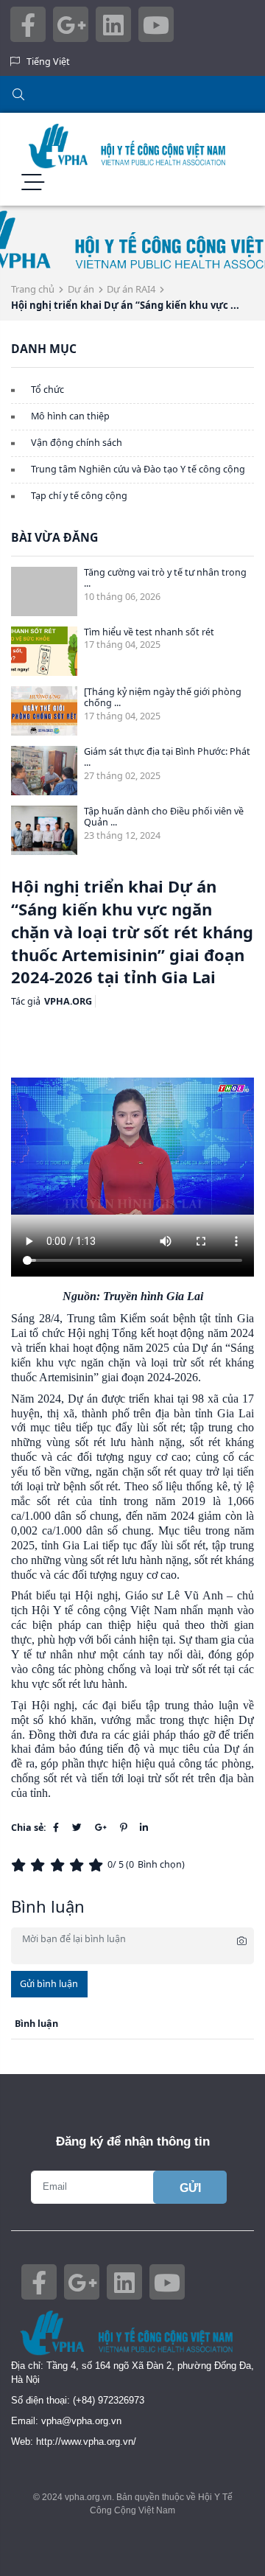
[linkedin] (113, 33)
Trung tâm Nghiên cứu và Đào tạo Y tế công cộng (138, 469)
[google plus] (71, 33)
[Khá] (60, 1865)
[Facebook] (56, 1828)
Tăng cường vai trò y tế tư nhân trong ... (165, 578)
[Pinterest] (123, 1828)
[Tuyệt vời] (98, 1865)
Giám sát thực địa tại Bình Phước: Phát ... (167, 757)
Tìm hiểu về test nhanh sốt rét (149, 632)
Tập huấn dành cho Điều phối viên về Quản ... (164, 817)
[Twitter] (77, 1828)
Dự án (81, 289)
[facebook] (28, 33)
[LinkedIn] (144, 1828)
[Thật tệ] (21, 1865)
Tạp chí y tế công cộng (79, 496)
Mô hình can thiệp (70, 416)
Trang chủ (33, 289)
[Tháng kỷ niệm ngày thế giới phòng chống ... (163, 697)
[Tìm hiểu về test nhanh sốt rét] (44, 652)
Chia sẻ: (29, 1828)
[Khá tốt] (79, 1865)
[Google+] (101, 1828)
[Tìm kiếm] (132, 94)
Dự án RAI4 (131, 289)
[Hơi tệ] (40, 1865)
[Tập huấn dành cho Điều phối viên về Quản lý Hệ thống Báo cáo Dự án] (44, 831)
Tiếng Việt (48, 62)
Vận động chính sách (77, 443)
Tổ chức (47, 390)
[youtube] (156, 33)
